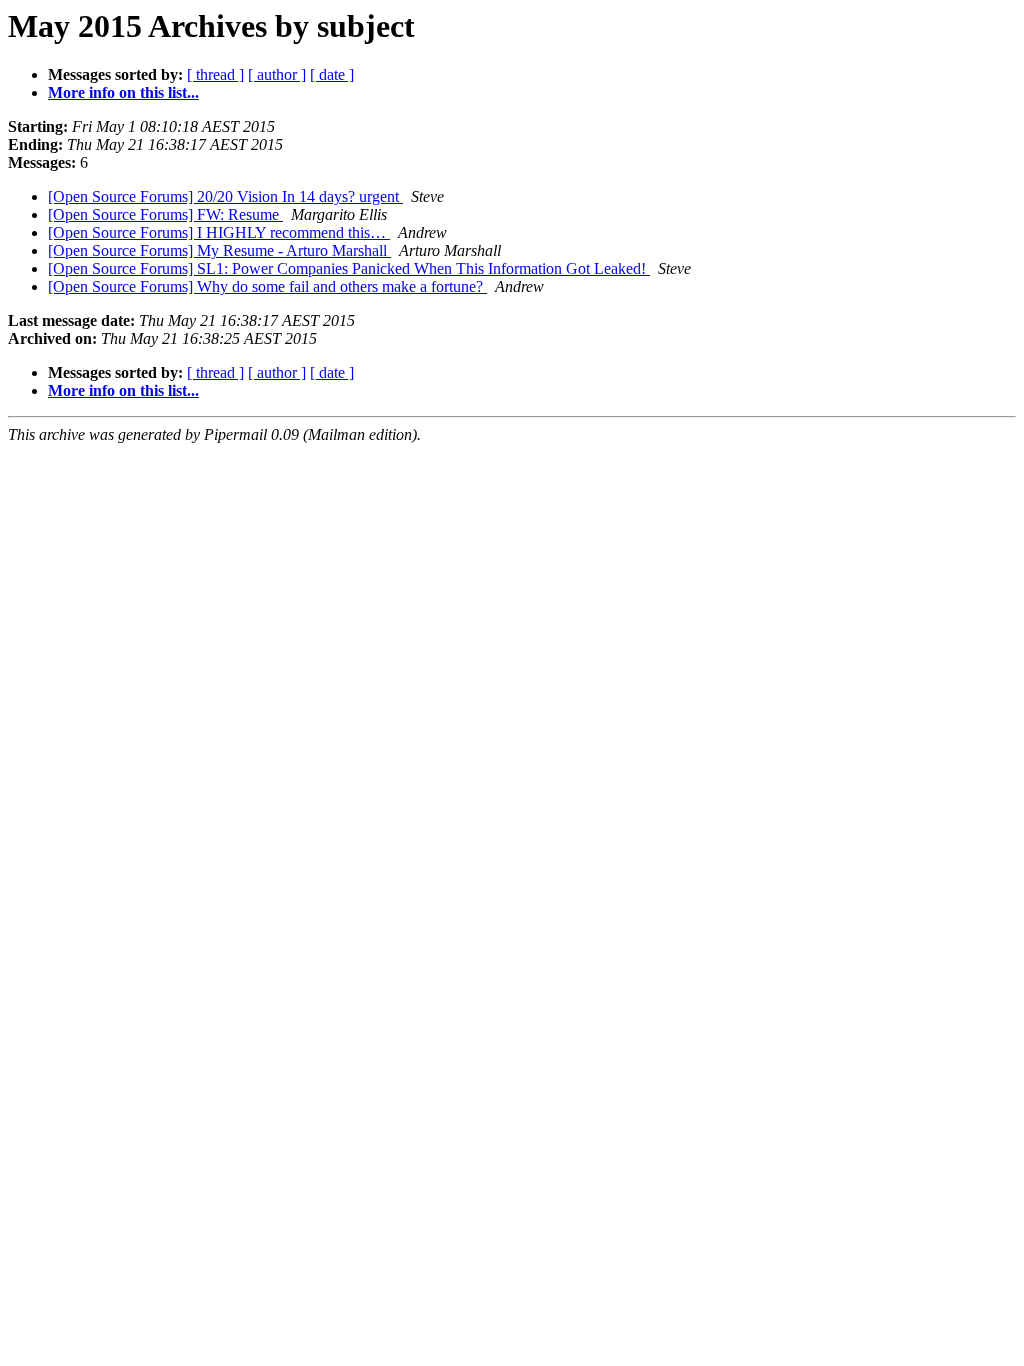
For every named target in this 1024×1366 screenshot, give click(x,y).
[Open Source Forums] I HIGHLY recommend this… (219, 232)
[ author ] (277, 74)
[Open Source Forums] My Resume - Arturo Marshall (219, 250)
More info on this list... (123, 92)
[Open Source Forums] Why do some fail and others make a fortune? (267, 286)
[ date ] (332, 74)
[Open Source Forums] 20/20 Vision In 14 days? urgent (225, 196)
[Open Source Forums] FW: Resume (165, 214)
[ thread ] (215, 74)
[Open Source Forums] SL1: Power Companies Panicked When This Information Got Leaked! (349, 268)
